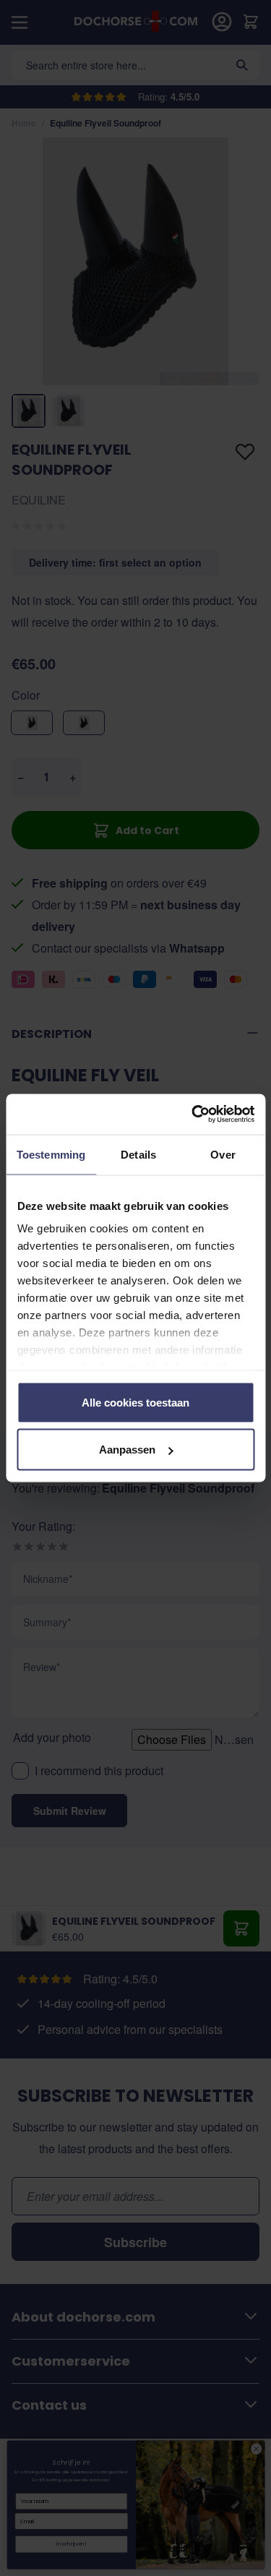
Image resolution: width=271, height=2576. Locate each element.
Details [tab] (138, 1154)
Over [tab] (223, 1154)
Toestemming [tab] (51, 1154)
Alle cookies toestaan (135, 1402)
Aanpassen (127, 1450)
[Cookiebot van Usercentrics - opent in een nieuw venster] (193, 1115)
